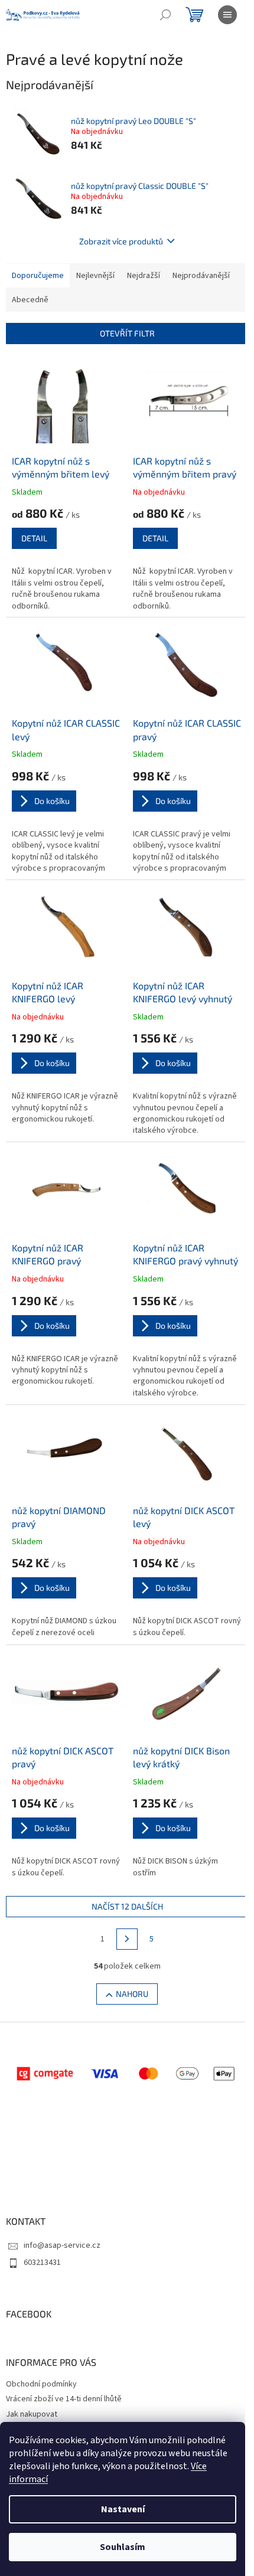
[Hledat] (165, 15)
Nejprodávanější (201, 276)
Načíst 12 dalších (127, 1906)
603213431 (42, 2263)
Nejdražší (144, 276)
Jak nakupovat (32, 2414)
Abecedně (30, 300)
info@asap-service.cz (62, 2245)
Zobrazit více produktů (121, 241)
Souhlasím (123, 2547)
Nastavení (123, 2509)
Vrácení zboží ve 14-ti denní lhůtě (64, 2399)
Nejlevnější (95, 276)
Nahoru (132, 1994)
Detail (34, 538)
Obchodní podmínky (41, 2384)
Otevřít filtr (127, 333)
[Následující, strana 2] (127, 1939)
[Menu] (227, 15)
